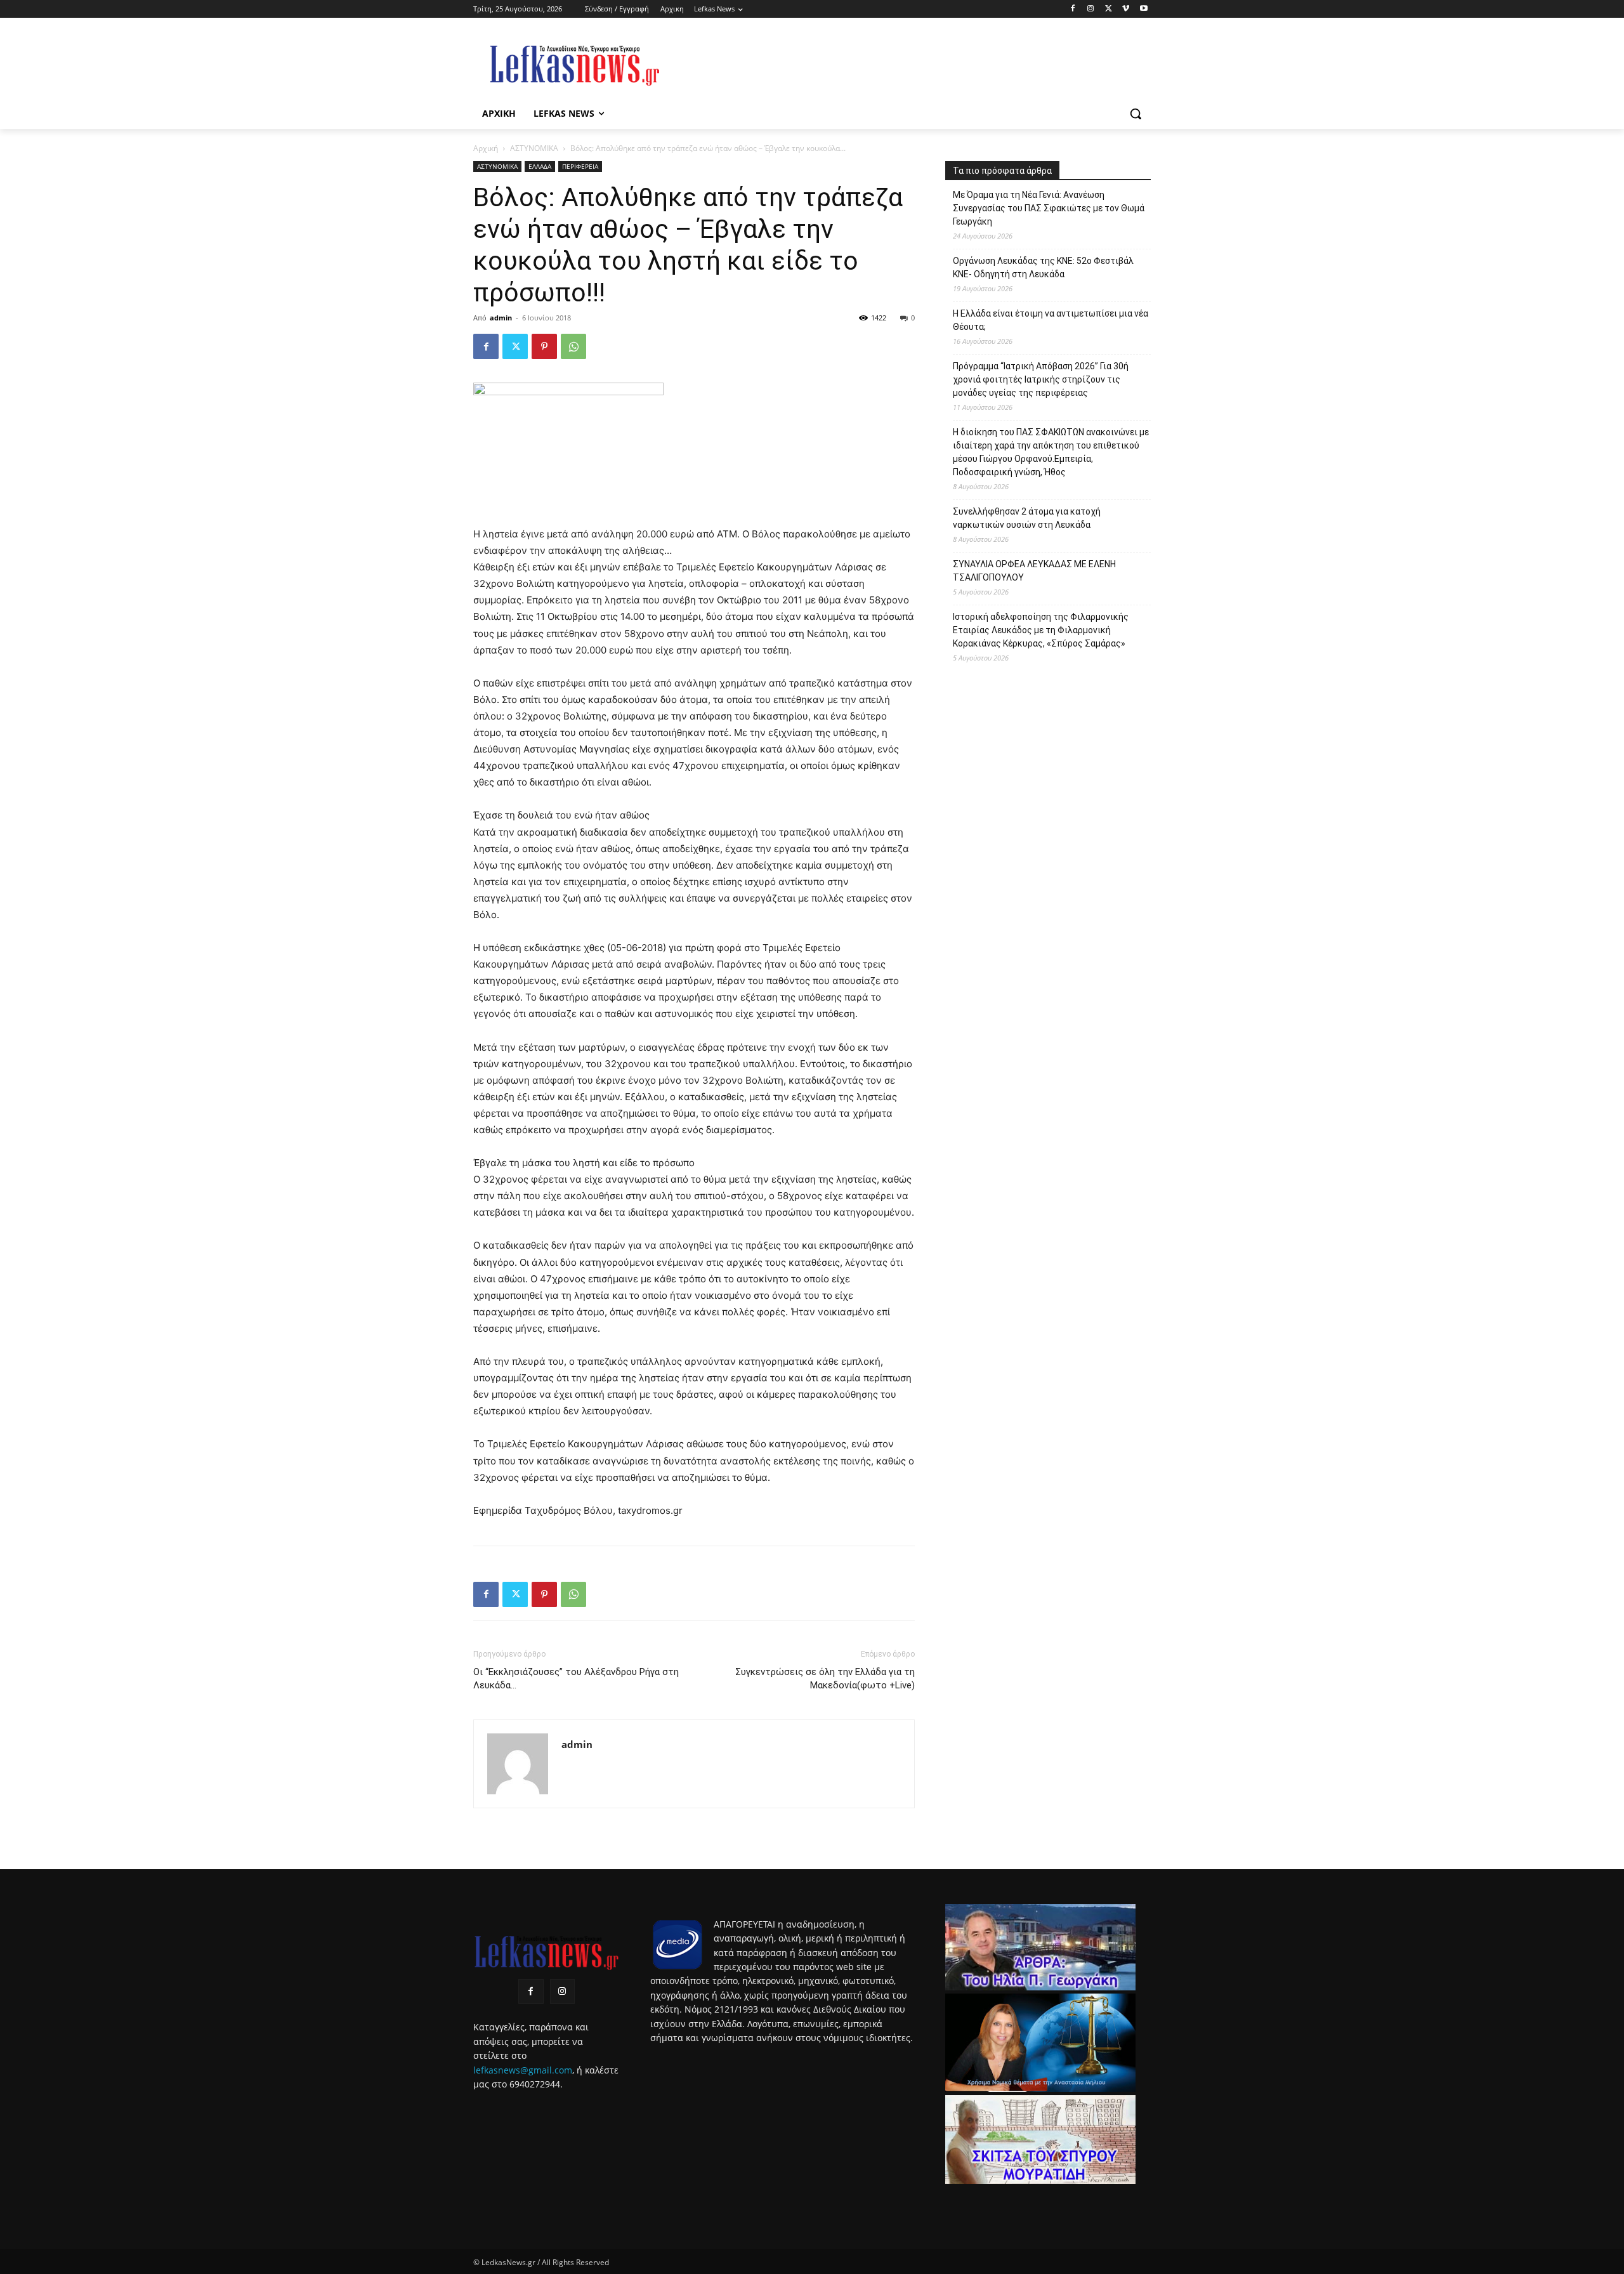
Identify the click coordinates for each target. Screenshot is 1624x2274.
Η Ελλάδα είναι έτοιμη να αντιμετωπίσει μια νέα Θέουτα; (1051, 320)
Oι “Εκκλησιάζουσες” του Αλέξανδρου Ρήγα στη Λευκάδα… (576, 1679)
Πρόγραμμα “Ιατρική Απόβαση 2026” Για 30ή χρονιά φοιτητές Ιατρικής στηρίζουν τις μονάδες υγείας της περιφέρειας (1041, 379)
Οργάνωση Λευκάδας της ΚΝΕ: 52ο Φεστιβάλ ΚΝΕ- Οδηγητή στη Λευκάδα (1043, 267)
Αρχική (486, 148)
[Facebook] (1073, 9)
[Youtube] (1143, 9)
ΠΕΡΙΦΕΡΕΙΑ (580, 166)
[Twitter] (1109, 9)
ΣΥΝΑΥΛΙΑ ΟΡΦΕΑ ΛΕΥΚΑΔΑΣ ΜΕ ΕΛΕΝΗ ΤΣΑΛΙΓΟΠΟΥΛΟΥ (1034, 571)
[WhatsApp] (573, 346)
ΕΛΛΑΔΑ (540, 166)
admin (501, 318)
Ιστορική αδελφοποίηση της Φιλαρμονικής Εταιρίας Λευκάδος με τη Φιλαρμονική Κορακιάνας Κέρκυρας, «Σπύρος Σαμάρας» (1041, 630)
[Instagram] (1091, 9)
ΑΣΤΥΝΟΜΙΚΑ (534, 148)
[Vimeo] (1126, 9)
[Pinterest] (544, 346)
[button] (1136, 114)
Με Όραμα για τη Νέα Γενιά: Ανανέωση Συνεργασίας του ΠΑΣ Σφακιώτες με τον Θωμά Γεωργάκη (1049, 208)
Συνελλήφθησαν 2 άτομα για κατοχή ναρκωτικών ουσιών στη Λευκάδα (1027, 518)
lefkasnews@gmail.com (523, 2070)
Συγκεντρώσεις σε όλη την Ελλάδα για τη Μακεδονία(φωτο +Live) (825, 1679)
